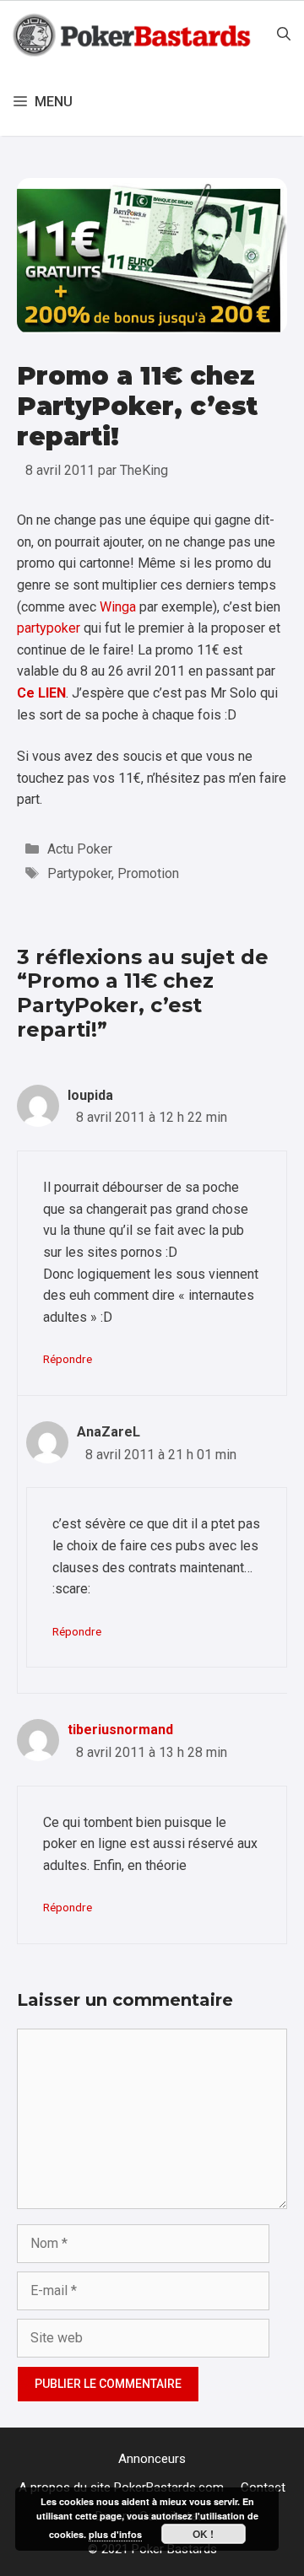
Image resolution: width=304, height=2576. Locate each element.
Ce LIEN (41, 693)
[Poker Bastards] (134, 35)
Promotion (148, 873)
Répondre (68, 1359)
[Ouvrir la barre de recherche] (284, 35)
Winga (118, 607)
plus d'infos (115, 2534)
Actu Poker (80, 849)
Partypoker (79, 873)
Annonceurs (152, 2459)
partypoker (49, 628)
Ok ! (203, 2534)
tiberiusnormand (120, 1730)
